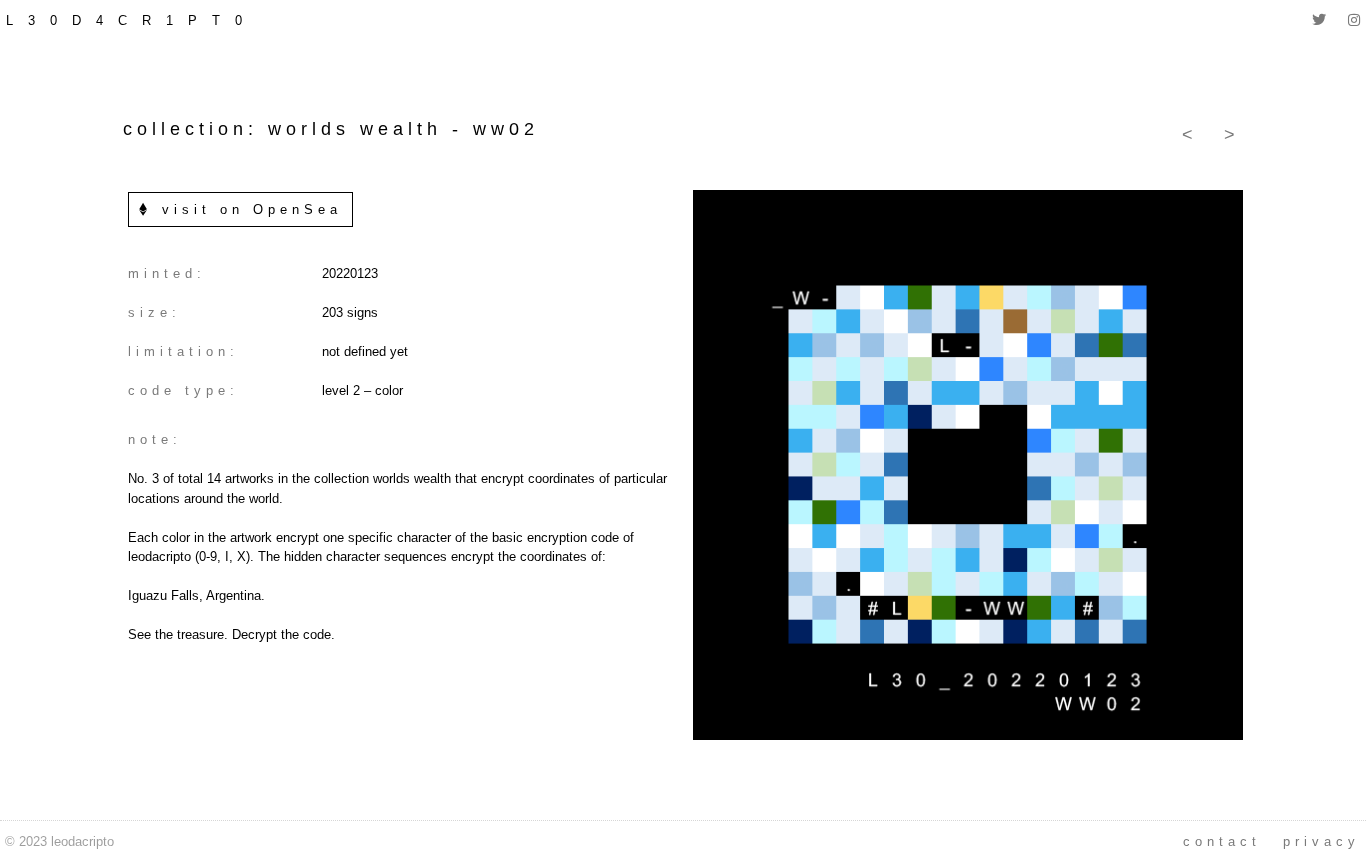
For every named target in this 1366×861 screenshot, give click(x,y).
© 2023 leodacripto (59, 841)
